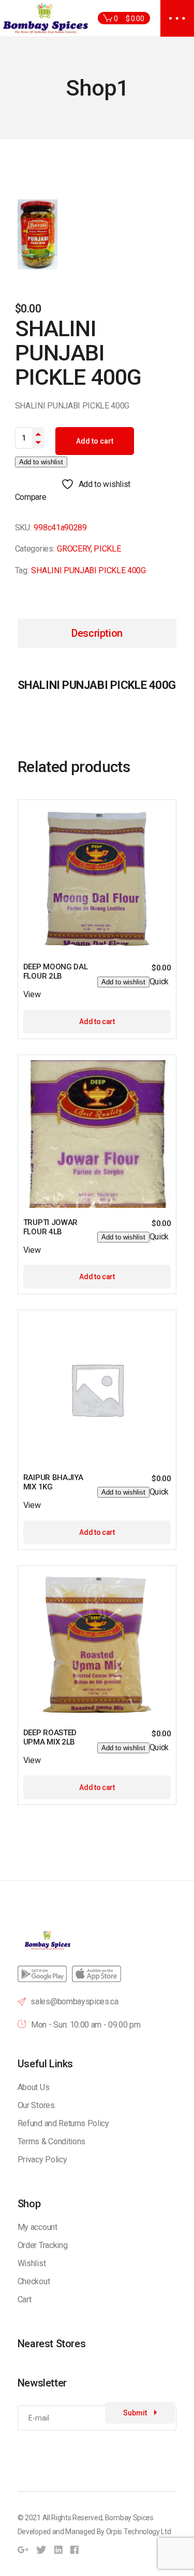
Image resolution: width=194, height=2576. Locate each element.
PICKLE (107, 549)
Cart (25, 2299)
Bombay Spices (129, 2518)
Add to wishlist (41, 462)
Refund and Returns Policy (63, 2123)
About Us (33, 2087)
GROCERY (74, 549)
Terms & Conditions (51, 2141)
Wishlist (32, 2263)
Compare (31, 497)
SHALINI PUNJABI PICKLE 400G (88, 570)
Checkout (34, 2281)
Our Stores (36, 2105)
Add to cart (95, 441)
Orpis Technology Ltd (139, 2532)
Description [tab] (97, 633)
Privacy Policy (42, 2159)
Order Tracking (43, 2245)
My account (38, 2227)
